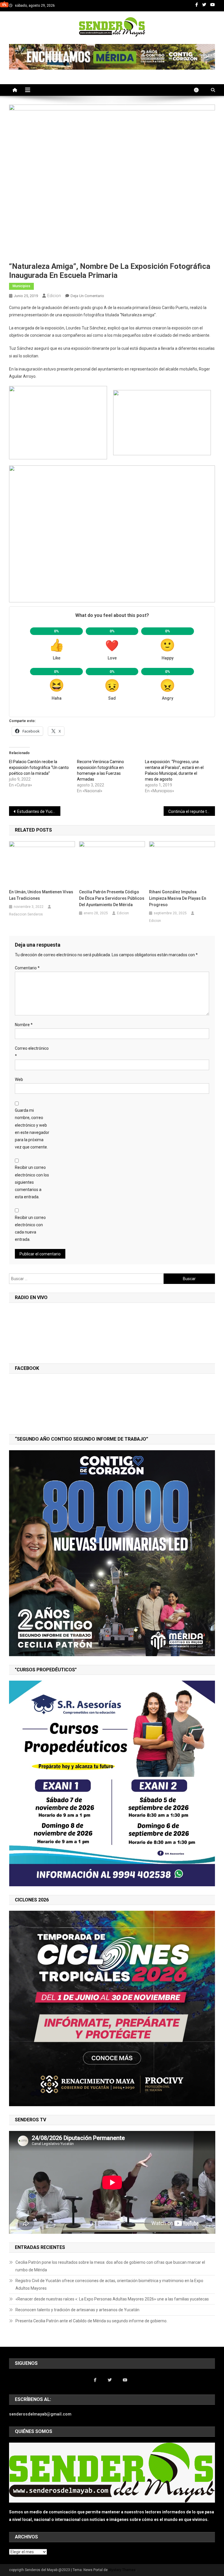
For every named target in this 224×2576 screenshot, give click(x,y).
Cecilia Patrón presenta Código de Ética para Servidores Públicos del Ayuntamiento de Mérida (112, 898)
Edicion (54, 296)
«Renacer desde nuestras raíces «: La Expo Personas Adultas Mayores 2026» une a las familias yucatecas (112, 2299)
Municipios (21, 286)
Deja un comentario (87, 296)
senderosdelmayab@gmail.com (40, 2414)
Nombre (24, 1025)
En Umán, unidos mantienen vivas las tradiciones (41, 895)
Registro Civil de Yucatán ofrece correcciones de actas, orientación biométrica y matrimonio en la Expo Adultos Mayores (109, 2284)
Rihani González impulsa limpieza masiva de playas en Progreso (178, 898)
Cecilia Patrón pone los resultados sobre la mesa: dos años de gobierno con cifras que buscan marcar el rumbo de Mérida (110, 2266)
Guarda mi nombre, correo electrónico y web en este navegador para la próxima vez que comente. (32, 1129)
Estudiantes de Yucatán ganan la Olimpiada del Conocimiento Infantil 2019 (39, 811)
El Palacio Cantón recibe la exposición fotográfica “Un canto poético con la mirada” (39, 767)
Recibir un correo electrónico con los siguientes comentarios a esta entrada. (32, 1182)
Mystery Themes (122, 2570)
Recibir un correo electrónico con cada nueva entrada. (30, 1229)
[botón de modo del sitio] (199, 90)
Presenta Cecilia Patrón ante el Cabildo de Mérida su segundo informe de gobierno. (91, 2321)
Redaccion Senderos (26, 914)
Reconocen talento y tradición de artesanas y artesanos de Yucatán (77, 2310)
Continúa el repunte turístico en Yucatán (192, 811)
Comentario (27, 968)
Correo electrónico (32, 1052)
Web (19, 1079)
